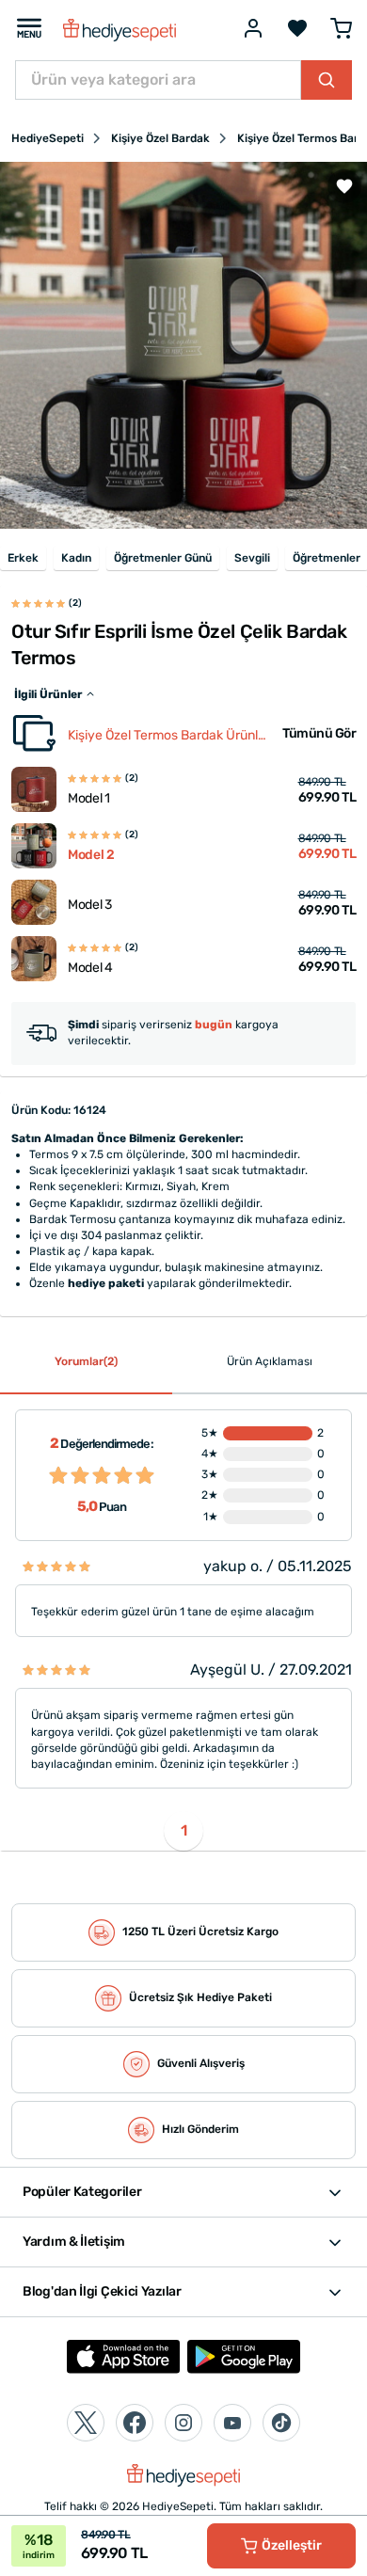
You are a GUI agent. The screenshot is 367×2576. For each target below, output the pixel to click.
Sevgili (252, 558)
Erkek (23, 558)
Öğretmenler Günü (163, 558)
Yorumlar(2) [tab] (86, 1361)
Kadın (76, 558)
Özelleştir (292, 2545)
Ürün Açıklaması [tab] (270, 1361)
